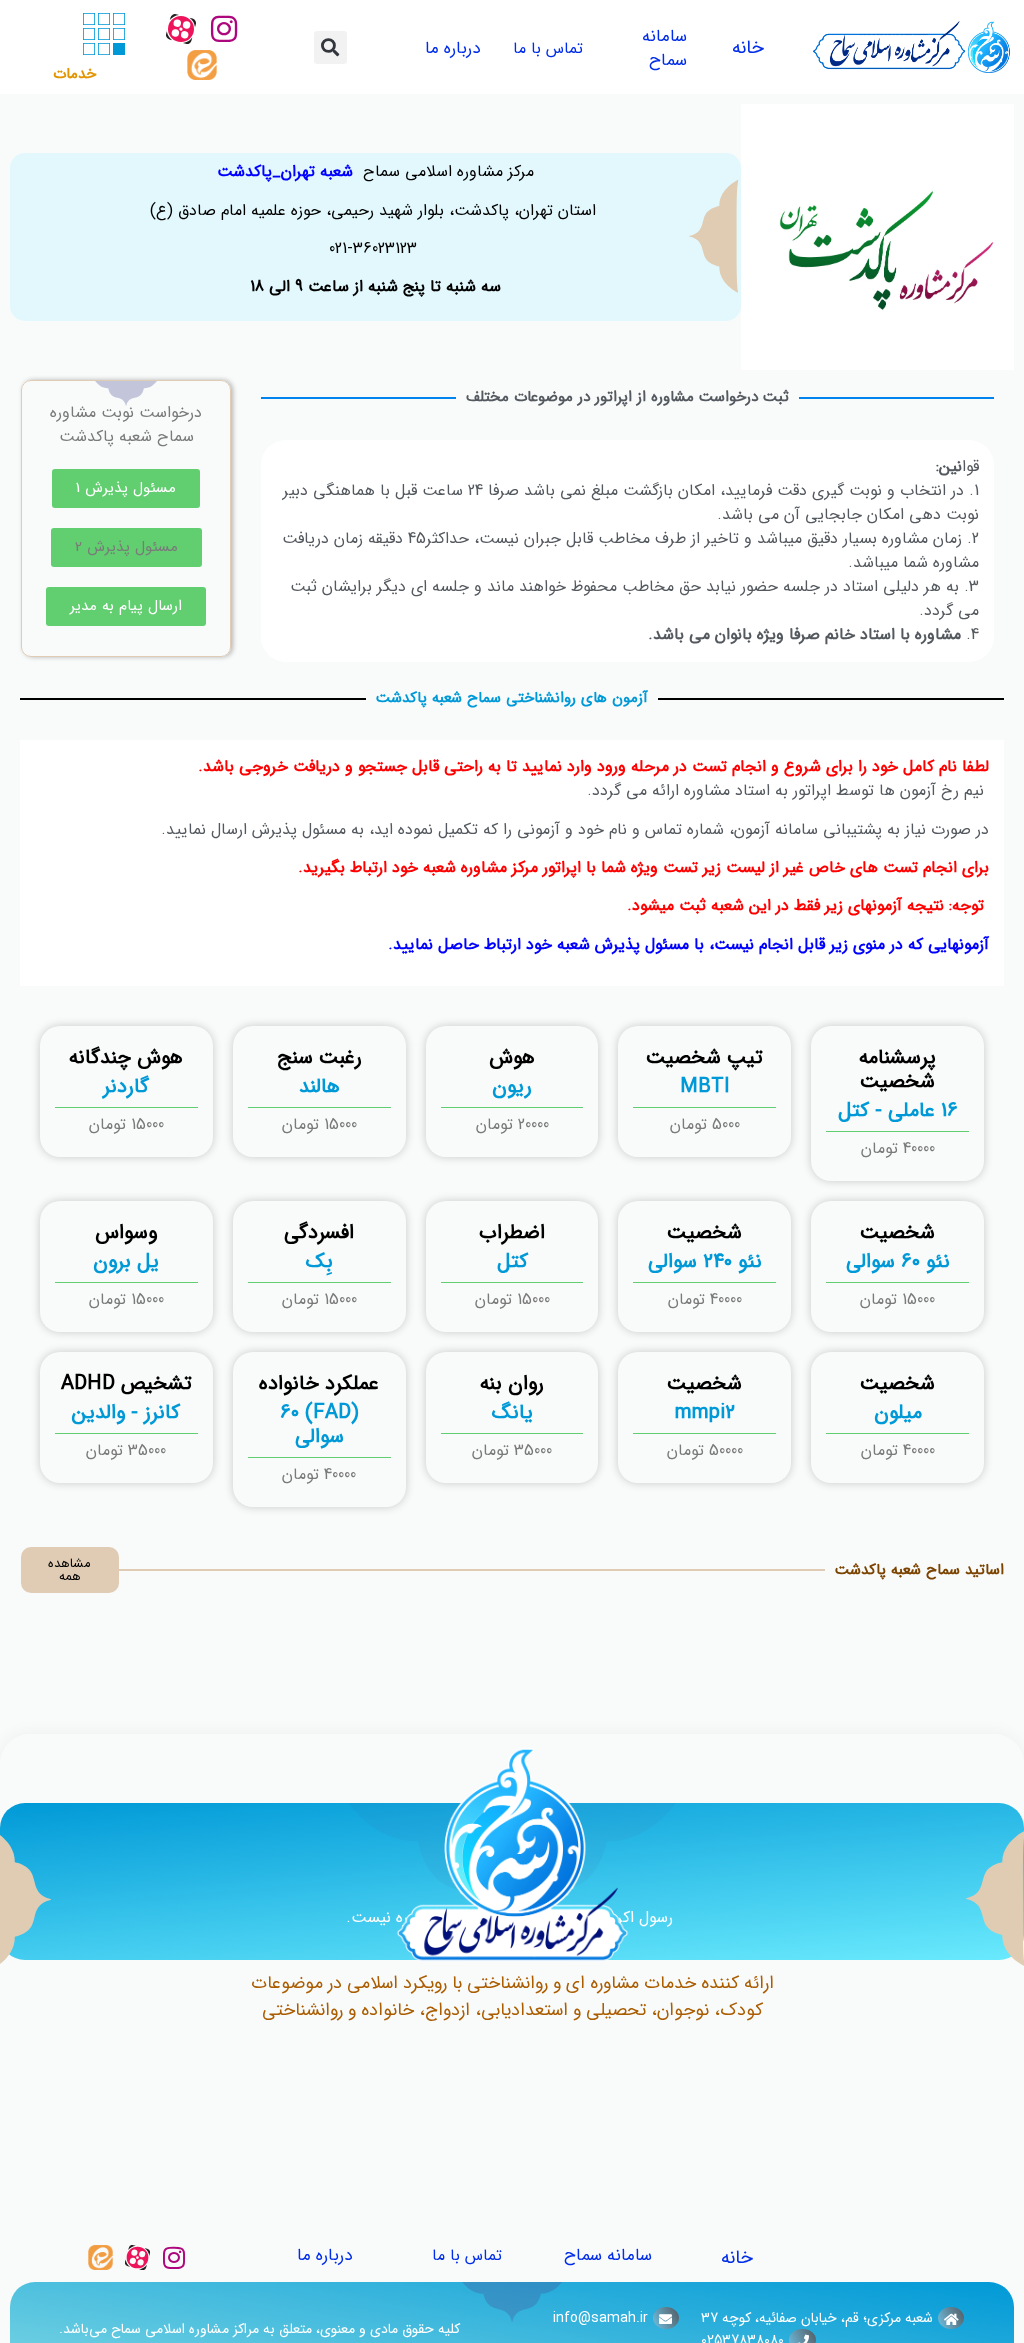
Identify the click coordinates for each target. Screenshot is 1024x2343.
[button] (330, 47)
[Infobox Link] (897, 1103)
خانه (748, 48)
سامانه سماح (664, 48)
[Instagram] (224, 29)
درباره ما (452, 48)
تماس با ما (548, 48)
